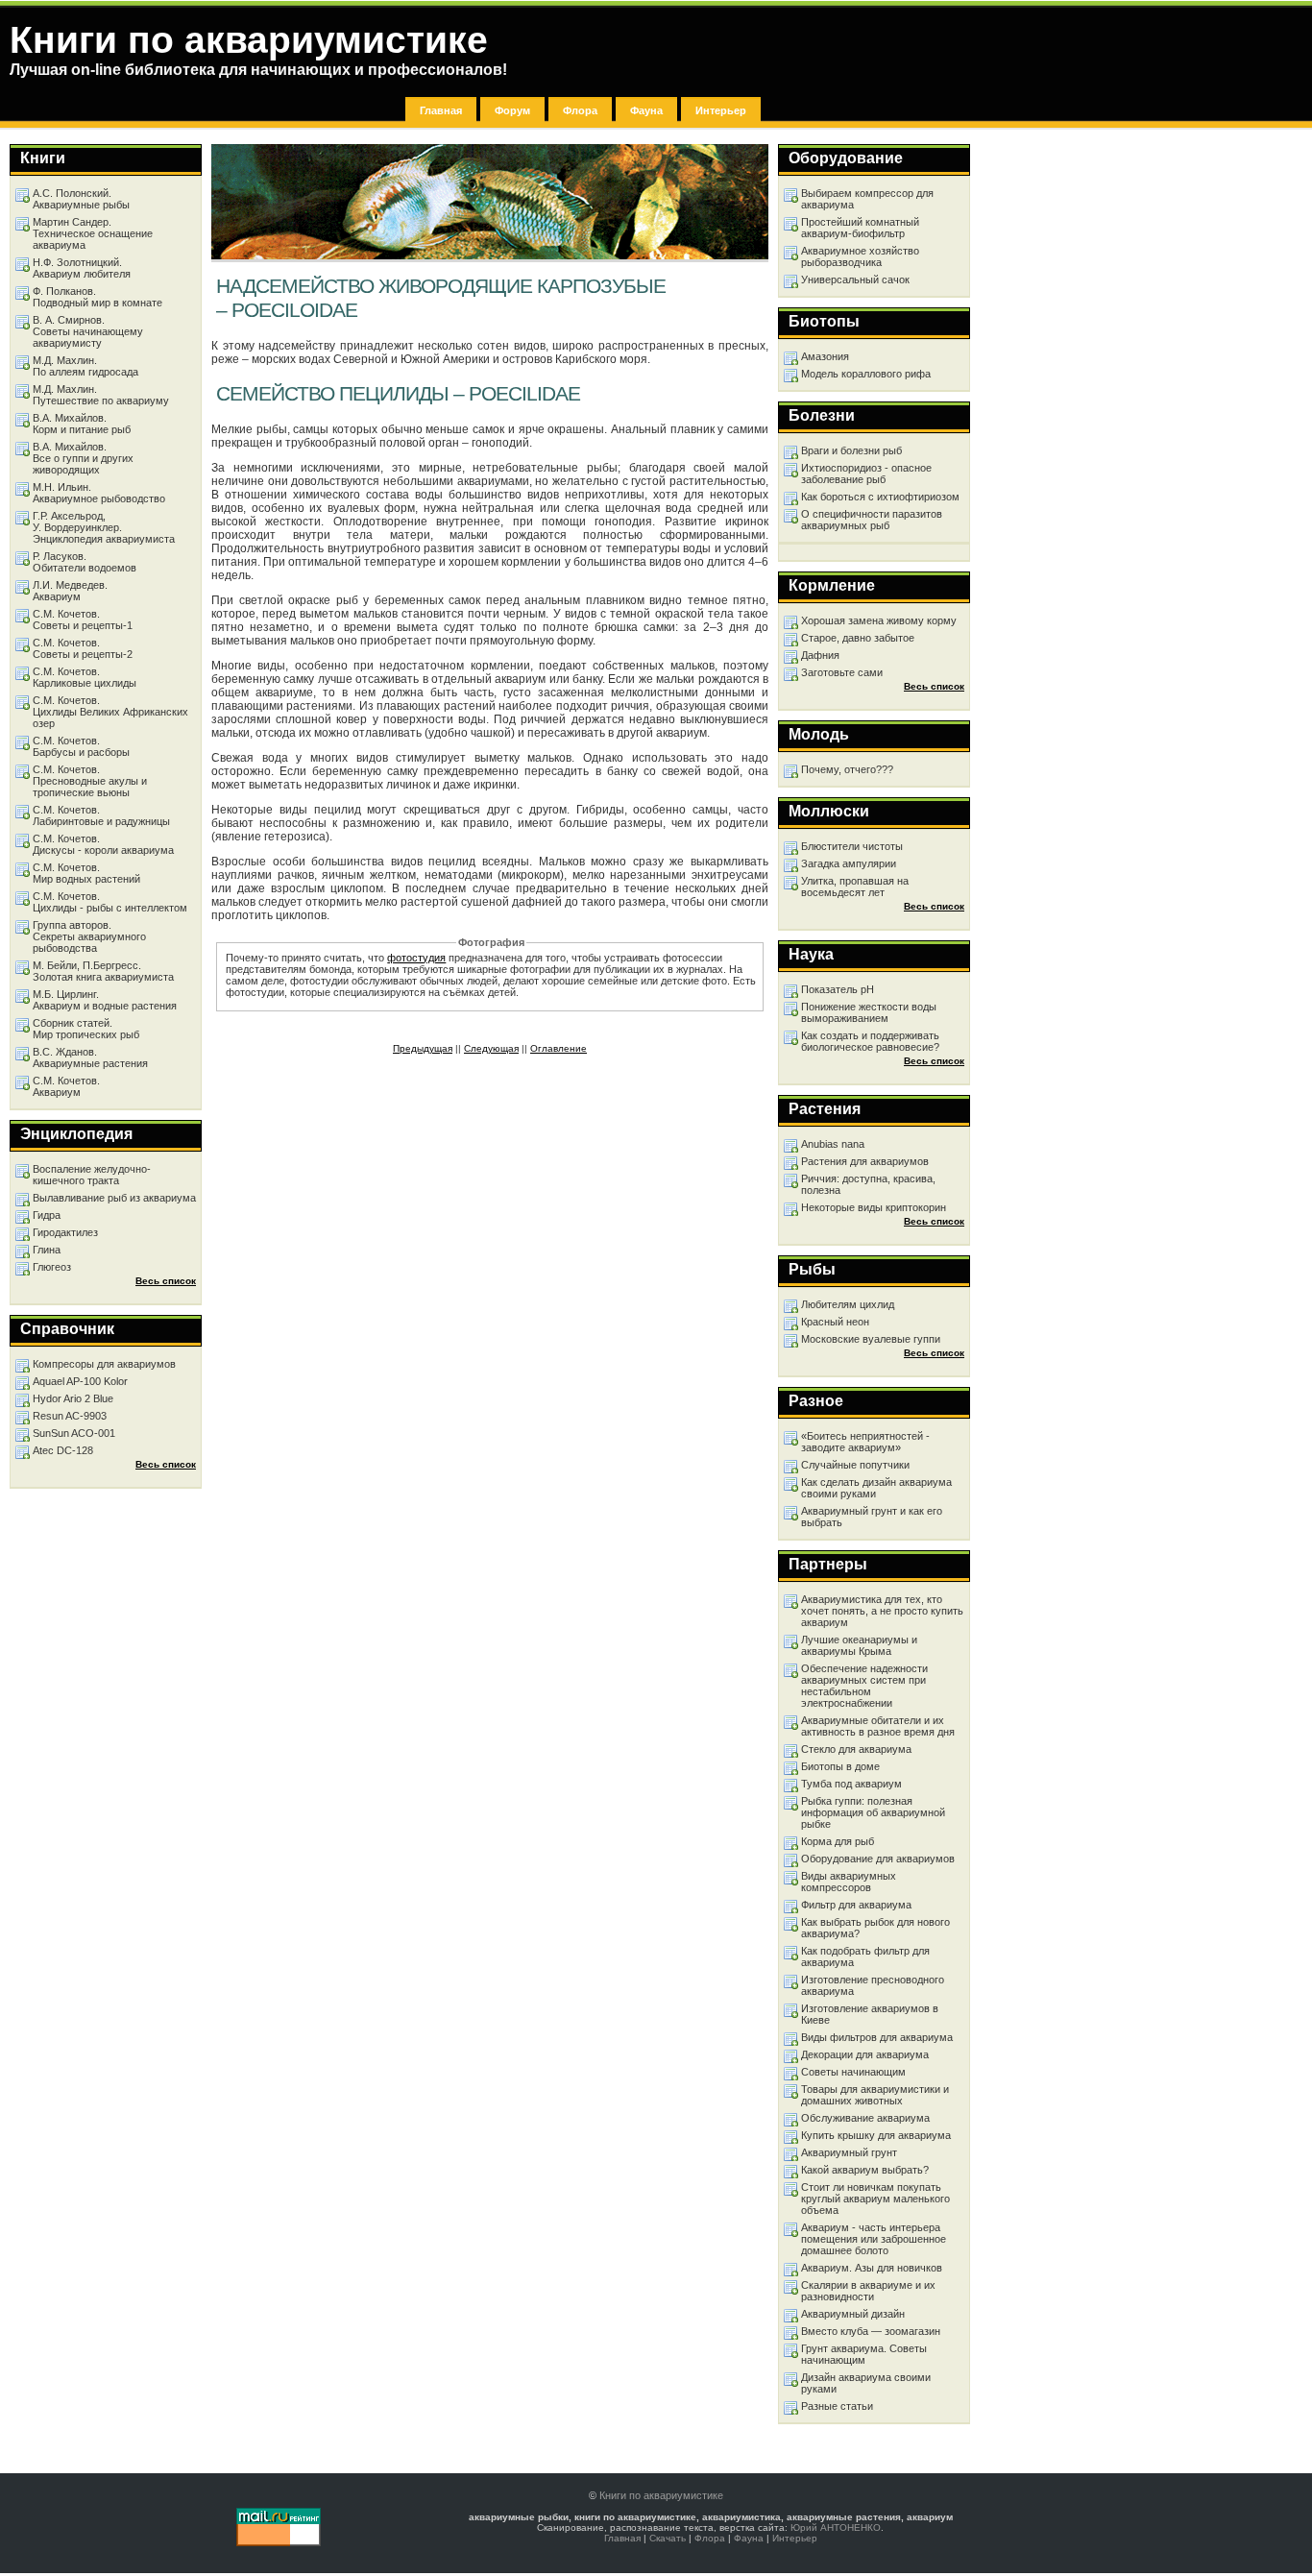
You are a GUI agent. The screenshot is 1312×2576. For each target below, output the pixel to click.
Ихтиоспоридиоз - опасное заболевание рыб (866, 474)
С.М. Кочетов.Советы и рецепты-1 (83, 620)
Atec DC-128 (63, 1450)
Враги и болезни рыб (851, 450)
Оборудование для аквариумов (878, 1859)
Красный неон (835, 1322)
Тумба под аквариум (851, 1784)
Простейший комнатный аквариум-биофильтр (860, 228)
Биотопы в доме (840, 1766)
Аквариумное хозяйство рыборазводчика (860, 256)
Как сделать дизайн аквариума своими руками (876, 1488)
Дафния (820, 655)
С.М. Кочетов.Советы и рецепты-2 (83, 648)
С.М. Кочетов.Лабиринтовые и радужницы (101, 815)
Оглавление (559, 1048)
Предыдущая (423, 1048)
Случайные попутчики (855, 1465)
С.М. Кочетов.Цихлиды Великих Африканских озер (110, 712)
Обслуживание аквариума (865, 2118)
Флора (580, 110)
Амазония (825, 356)
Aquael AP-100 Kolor (80, 1381)
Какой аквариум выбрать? (865, 2170)
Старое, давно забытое (858, 638)
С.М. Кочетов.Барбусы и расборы (81, 746)
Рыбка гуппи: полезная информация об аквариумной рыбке (873, 1812)
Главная (441, 110)
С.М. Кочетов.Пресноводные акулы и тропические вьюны (90, 781)
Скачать (668, 2538)
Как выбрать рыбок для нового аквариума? (875, 1928)
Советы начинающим (853, 2072)
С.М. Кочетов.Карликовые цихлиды (85, 677)
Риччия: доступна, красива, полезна (868, 1184)
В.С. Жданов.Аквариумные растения (90, 1057)
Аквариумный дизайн (853, 2314)
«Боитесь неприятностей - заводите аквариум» (865, 1442)
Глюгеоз (52, 1267)
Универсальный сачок (855, 279)
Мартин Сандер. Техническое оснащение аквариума (93, 233)
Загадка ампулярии (849, 863)
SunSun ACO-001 (74, 1433)
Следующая (491, 1048)
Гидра (47, 1215)
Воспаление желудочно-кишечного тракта (92, 1175)
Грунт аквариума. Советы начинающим (864, 2354)
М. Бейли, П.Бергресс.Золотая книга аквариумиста (103, 971)
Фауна (646, 110)
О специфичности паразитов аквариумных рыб (872, 520)
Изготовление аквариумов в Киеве (870, 2014)
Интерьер (721, 110)
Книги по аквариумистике (661, 2495)
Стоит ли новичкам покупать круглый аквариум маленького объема (875, 2199)
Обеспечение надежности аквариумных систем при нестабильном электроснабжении (864, 1686)
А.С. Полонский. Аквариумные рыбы (81, 199)
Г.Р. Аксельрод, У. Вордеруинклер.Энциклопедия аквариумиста (104, 527)
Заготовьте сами (842, 672)
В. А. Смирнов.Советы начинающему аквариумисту (88, 331)
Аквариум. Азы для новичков (872, 2268)
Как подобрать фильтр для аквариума (865, 1956)
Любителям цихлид (848, 1304)
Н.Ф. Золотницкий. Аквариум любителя (82, 268)
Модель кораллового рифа (866, 374)
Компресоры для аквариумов (104, 1364)
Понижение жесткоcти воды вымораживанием (869, 1012)
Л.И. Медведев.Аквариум (70, 591)
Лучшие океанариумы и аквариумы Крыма (859, 1645)
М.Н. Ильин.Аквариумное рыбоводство (99, 493)
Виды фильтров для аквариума (877, 2037)
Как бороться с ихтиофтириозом (880, 497)
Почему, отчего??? (847, 769)
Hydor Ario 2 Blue (73, 1398)
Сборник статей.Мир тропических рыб (86, 1029)
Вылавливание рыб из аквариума (114, 1198)
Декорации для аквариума (865, 2054)
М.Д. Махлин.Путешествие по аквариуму (101, 395)
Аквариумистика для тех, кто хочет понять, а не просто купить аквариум (882, 1611)
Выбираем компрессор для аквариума (867, 199)
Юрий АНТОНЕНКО (836, 2527)
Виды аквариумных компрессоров (849, 1882)
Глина (47, 1250)
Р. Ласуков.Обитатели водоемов (85, 562)
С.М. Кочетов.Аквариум (66, 1086)
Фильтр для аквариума (856, 1905)
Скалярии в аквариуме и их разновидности (868, 2291)
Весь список (934, 686)
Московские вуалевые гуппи (871, 1339)
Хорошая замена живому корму (879, 620)
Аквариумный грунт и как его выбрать (872, 1517)
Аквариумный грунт (849, 2152)
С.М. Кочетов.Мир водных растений (86, 873)
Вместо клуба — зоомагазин (871, 2331)
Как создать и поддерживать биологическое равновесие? (870, 1041)
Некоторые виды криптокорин (874, 1207)
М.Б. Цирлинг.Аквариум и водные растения (105, 1000)
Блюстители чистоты (852, 846)
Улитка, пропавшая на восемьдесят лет (855, 887)
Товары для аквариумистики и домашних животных (875, 2095)
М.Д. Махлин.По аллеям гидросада (85, 366)
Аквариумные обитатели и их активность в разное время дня (878, 1726)
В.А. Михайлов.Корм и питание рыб (82, 424)
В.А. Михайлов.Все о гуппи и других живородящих (83, 458)
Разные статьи (837, 2406)
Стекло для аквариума (856, 1749)
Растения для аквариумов (865, 1161)
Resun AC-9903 (70, 1416)
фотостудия (416, 958)
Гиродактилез (65, 1232)
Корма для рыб (838, 1841)
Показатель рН (838, 989)
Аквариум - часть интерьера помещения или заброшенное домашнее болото (874, 2239)
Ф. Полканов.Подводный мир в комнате (97, 297)
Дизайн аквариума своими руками (866, 2383)
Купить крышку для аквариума (876, 2135)
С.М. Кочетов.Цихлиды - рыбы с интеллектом (110, 902)
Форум (512, 110)
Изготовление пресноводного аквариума (873, 1985)
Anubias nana (833, 1144)
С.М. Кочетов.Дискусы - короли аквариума (103, 844)
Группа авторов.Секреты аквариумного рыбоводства (89, 936)
